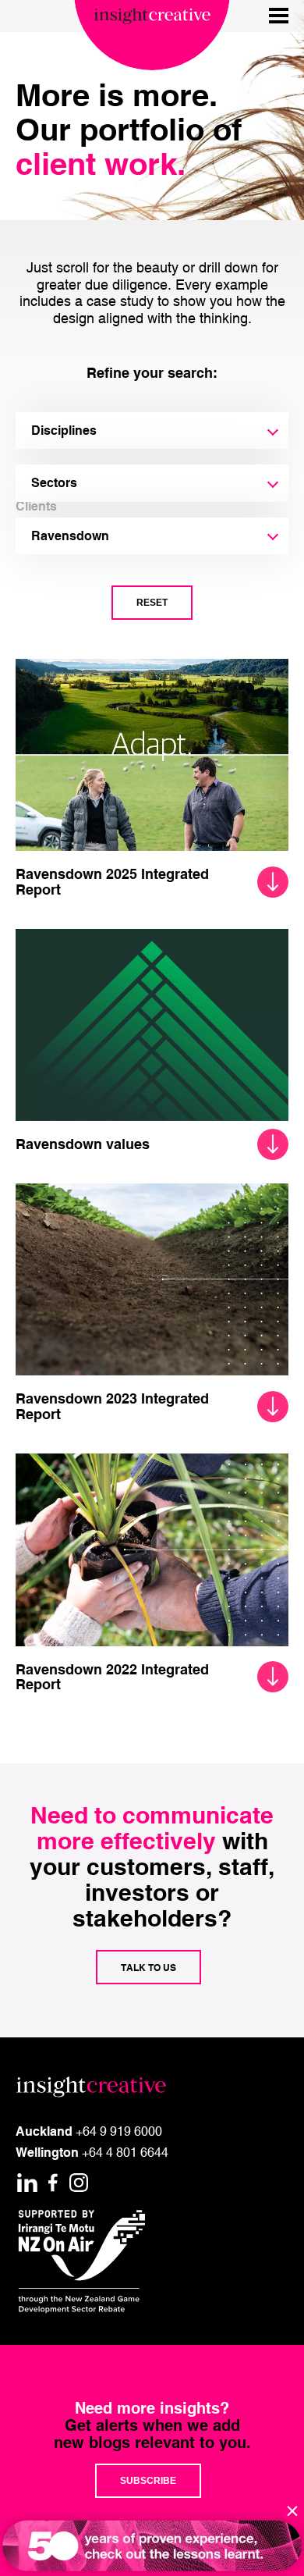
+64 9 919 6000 (119, 2131)
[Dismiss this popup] (292, 2511)
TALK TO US (148, 1967)
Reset (152, 603)
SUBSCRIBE (148, 2481)
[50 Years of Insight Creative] (152, 2546)
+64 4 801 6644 (125, 2152)
